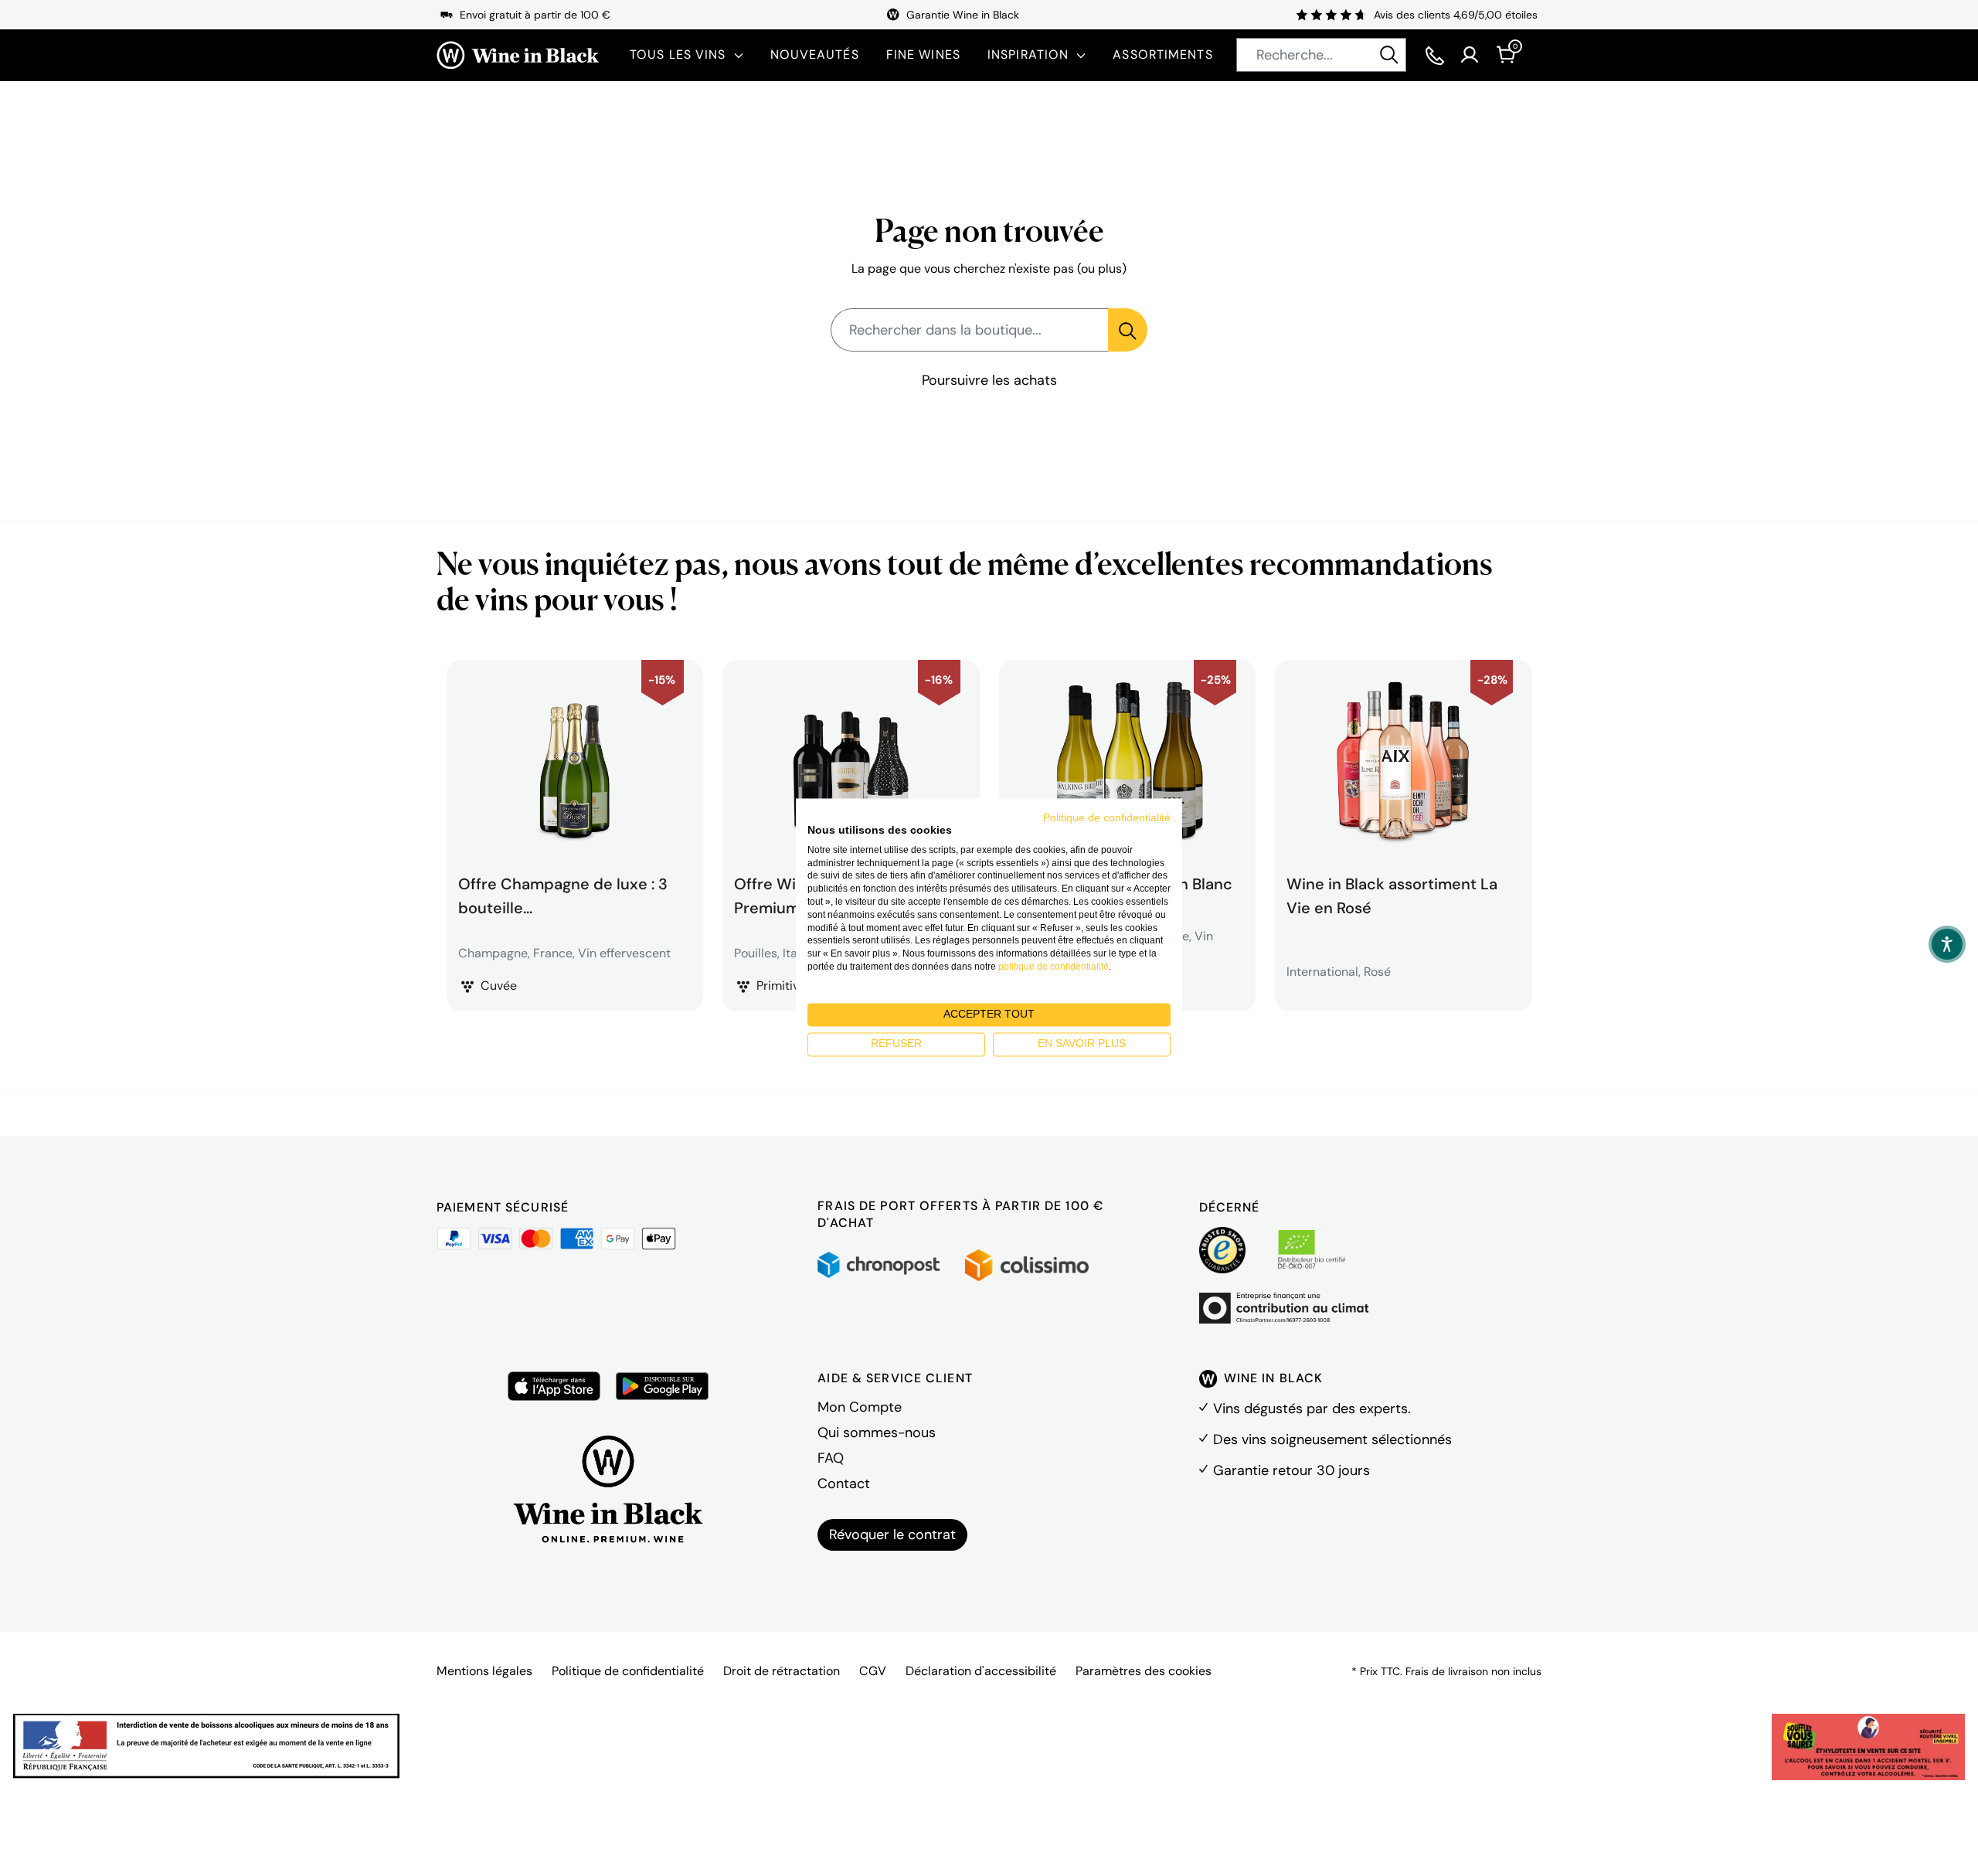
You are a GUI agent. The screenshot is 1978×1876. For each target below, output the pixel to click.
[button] (1947, 944)
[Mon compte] (1470, 55)
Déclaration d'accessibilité (981, 1671)
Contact (844, 1483)
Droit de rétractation (782, 1671)
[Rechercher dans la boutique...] (1128, 330)
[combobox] (1321, 55)
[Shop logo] (518, 55)
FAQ (831, 1458)
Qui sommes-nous (877, 1432)
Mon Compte (860, 1407)
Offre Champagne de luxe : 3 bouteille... (563, 894)
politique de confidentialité (1054, 967)
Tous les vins (678, 54)
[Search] (1389, 55)
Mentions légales (484, 1671)
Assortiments (1162, 54)
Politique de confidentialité (628, 1671)
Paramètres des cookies (1144, 1671)
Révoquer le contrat (892, 1534)
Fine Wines (923, 54)
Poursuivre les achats (989, 380)
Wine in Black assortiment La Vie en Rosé (1392, 894)
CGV (873, 1671)
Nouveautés (815, 54)
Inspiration (1028, 54)
